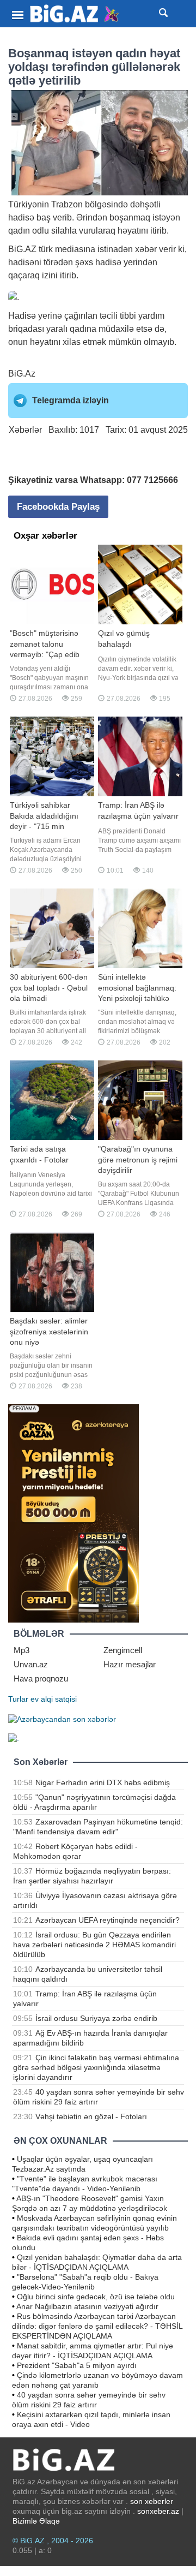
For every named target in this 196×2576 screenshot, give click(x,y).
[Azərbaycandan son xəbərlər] (62, 1719)
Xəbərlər (25, 430)
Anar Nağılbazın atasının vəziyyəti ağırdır (87, 2306)
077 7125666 (152, 480)
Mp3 (22, 1650)
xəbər (146, 249)
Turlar (18, 1699)
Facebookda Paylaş (58, 507)
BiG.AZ (22, 249)
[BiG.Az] (75, 14)
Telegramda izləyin (71, 400)
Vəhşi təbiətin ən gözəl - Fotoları (91, 2116)
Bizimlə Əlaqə (36, 2521)
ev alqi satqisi (54, 1699)
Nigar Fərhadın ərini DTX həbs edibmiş (103, 1782)
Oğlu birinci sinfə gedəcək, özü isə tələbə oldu (96, 2297)
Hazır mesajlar (130, 1664)
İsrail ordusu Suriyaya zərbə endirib (96, 2018)
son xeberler (152, 2501)
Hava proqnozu (41, 1678)
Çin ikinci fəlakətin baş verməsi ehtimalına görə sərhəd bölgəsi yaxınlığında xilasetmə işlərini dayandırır (96, 2067)
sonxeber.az (158, 2511)
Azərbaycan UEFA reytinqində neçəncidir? (108, 1920)
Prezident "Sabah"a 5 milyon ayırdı (77, 2365)
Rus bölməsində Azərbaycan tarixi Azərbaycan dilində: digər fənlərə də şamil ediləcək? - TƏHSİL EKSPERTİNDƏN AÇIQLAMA (97, 2326)
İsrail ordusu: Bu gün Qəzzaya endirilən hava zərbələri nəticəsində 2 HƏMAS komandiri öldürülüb (94, 1945)
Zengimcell (123, 1650)
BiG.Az (22, 374)
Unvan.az (31, 1664)
